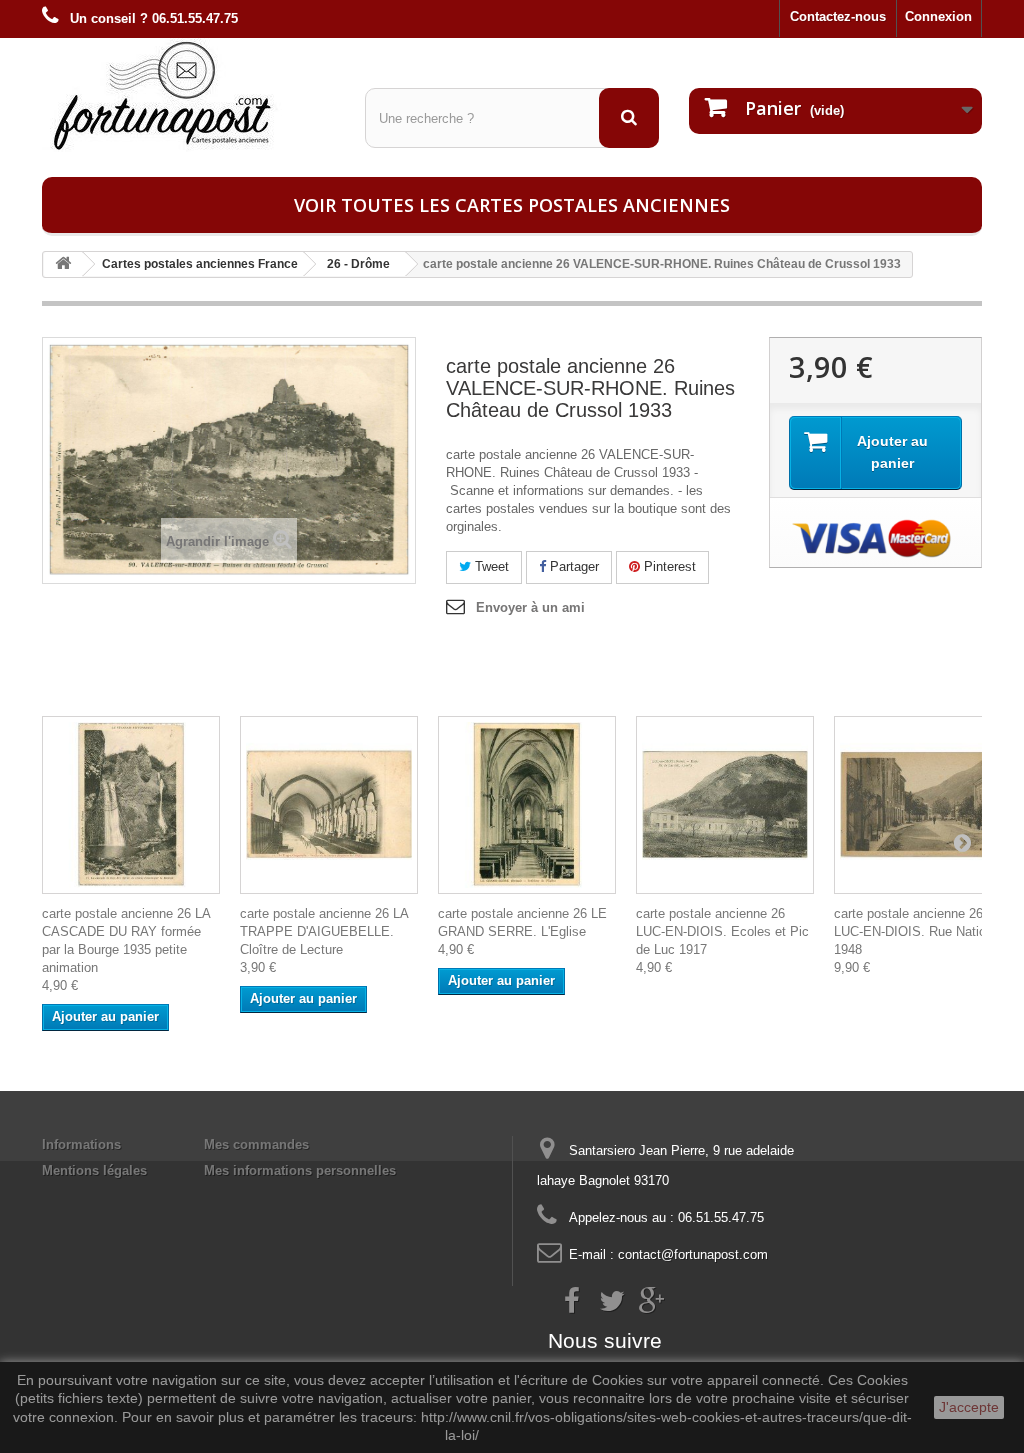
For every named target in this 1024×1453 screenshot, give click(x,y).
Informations (81, 1144)
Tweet (490, 566)
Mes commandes (256, 1144)
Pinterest (668, 566)
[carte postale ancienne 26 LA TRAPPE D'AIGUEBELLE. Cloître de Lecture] (329, 805)
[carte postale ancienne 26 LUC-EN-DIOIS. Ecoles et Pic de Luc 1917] (725, 805)
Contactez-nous (838, 16)
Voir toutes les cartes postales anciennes (512, 205)
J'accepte (969, 1407)
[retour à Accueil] (63, 264)
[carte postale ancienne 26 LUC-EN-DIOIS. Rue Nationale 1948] (923, 805)
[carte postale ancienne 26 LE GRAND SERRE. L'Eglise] (527, 805)
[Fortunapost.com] (188, 95)
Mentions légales (94, 1170)
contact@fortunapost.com (693, 1254)
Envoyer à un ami (530, 607)
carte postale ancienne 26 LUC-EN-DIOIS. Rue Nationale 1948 (922, 931)
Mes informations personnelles (300, 1170)
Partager (572, 566)
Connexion (938, 16)
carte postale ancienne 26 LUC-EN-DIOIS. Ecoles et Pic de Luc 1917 (722, 931)
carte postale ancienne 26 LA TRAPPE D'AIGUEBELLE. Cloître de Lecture (324, 931)
